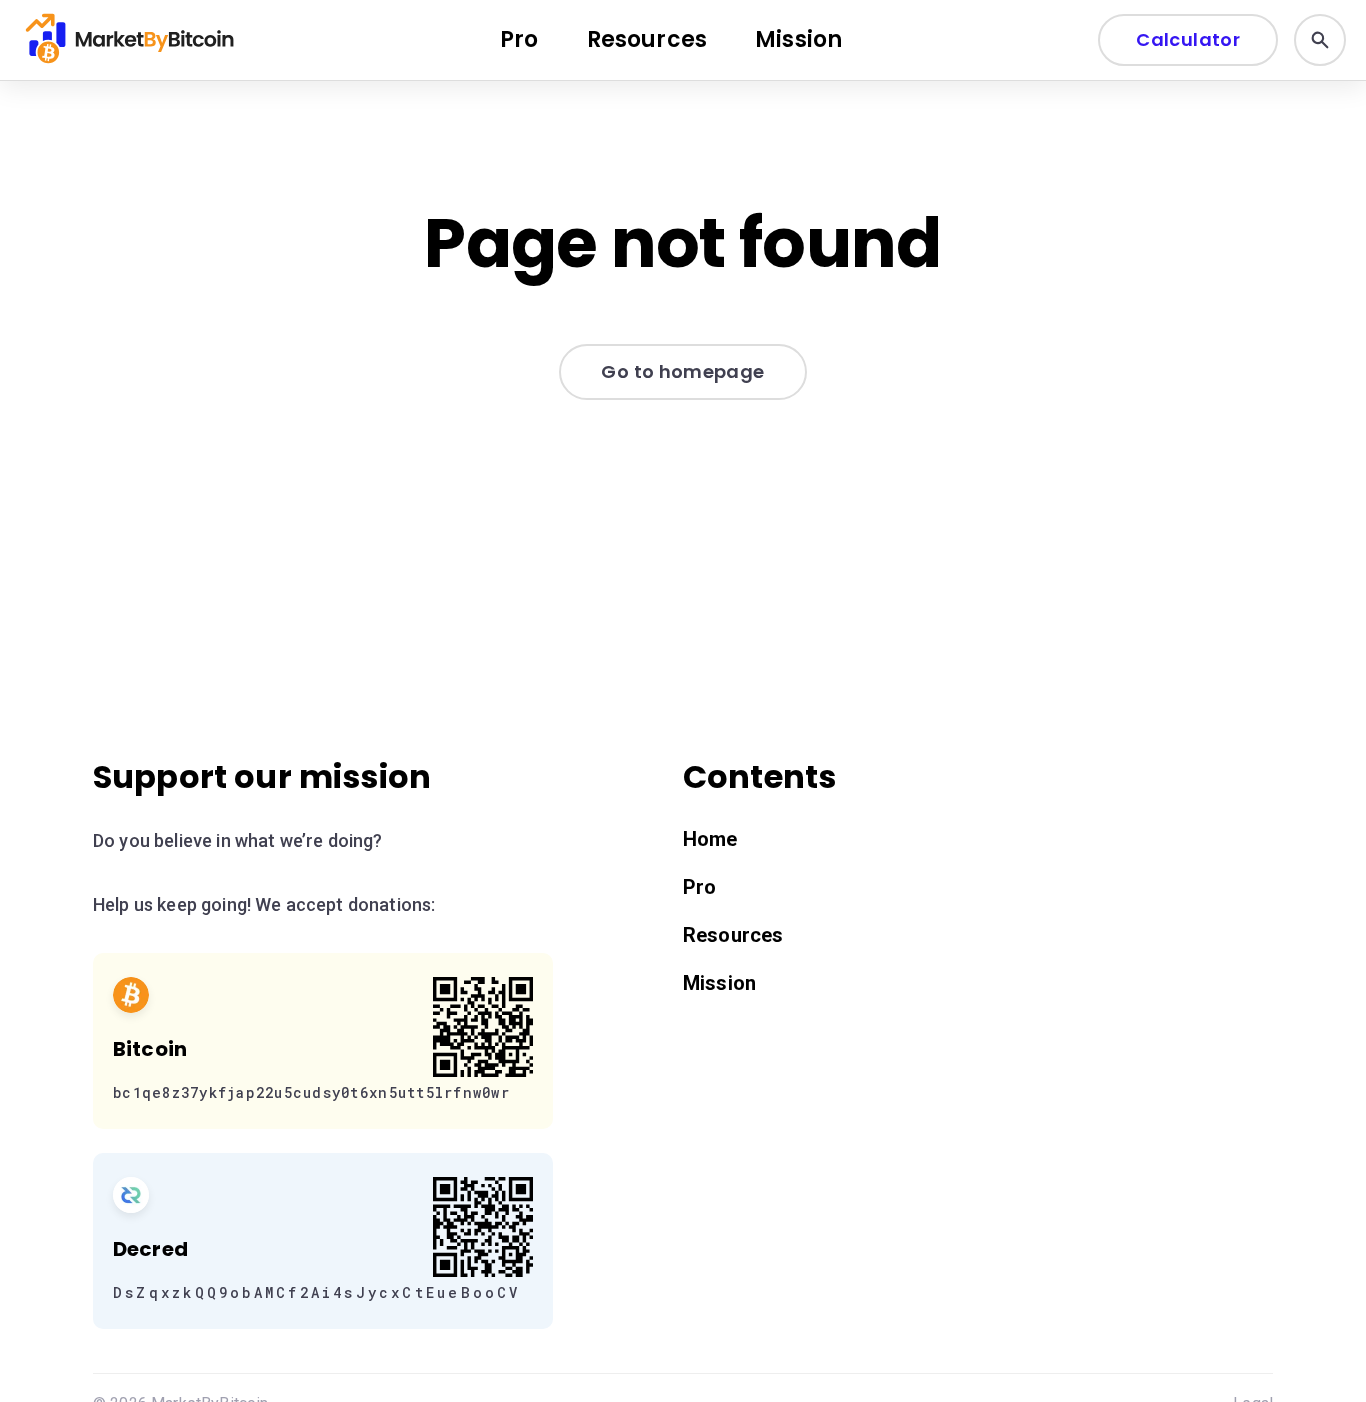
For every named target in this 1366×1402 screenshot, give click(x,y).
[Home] (132, 40)
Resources (647, 39)
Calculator (1188, 39)
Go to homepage (682, 371)
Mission (798, 39)
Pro (519, 39)
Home (710, 839)
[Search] (1320, 40)
